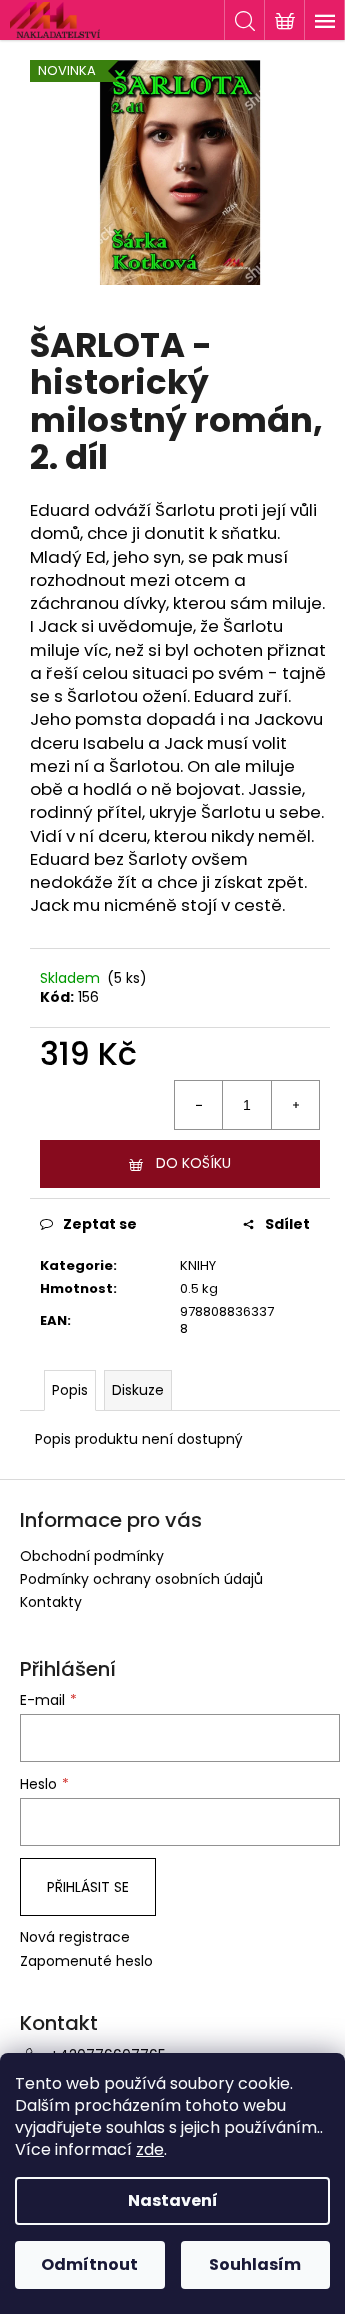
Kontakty (51, 1602)
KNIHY (198, 1265)
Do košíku (193, 1163)
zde (150, 2149)
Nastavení (173, 2200)
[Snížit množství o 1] (199, 1105)
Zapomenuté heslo (86, 1961)
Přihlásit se (88, 1887)
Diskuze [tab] (138, 1390)
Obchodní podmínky (92, 1556)
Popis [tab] (70, 1390)
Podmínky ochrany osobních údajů (141, 1579)
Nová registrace (75, 1937)
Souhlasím (255, 2264)
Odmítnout (89, 2264)
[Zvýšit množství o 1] (295, 1105)
